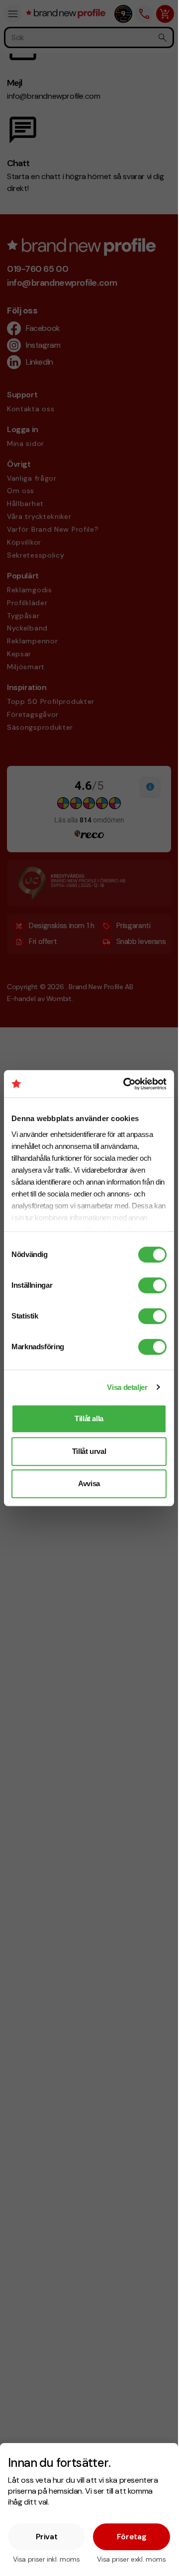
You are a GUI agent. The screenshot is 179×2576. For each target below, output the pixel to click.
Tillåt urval (89, 1451)
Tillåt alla (89, 1418)
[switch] (152, 1285)
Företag (132, 2537)
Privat (47, 2537)
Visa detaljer (127, 1387)
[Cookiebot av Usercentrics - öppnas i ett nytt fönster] (126, 1084)
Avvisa (89, 1483)
